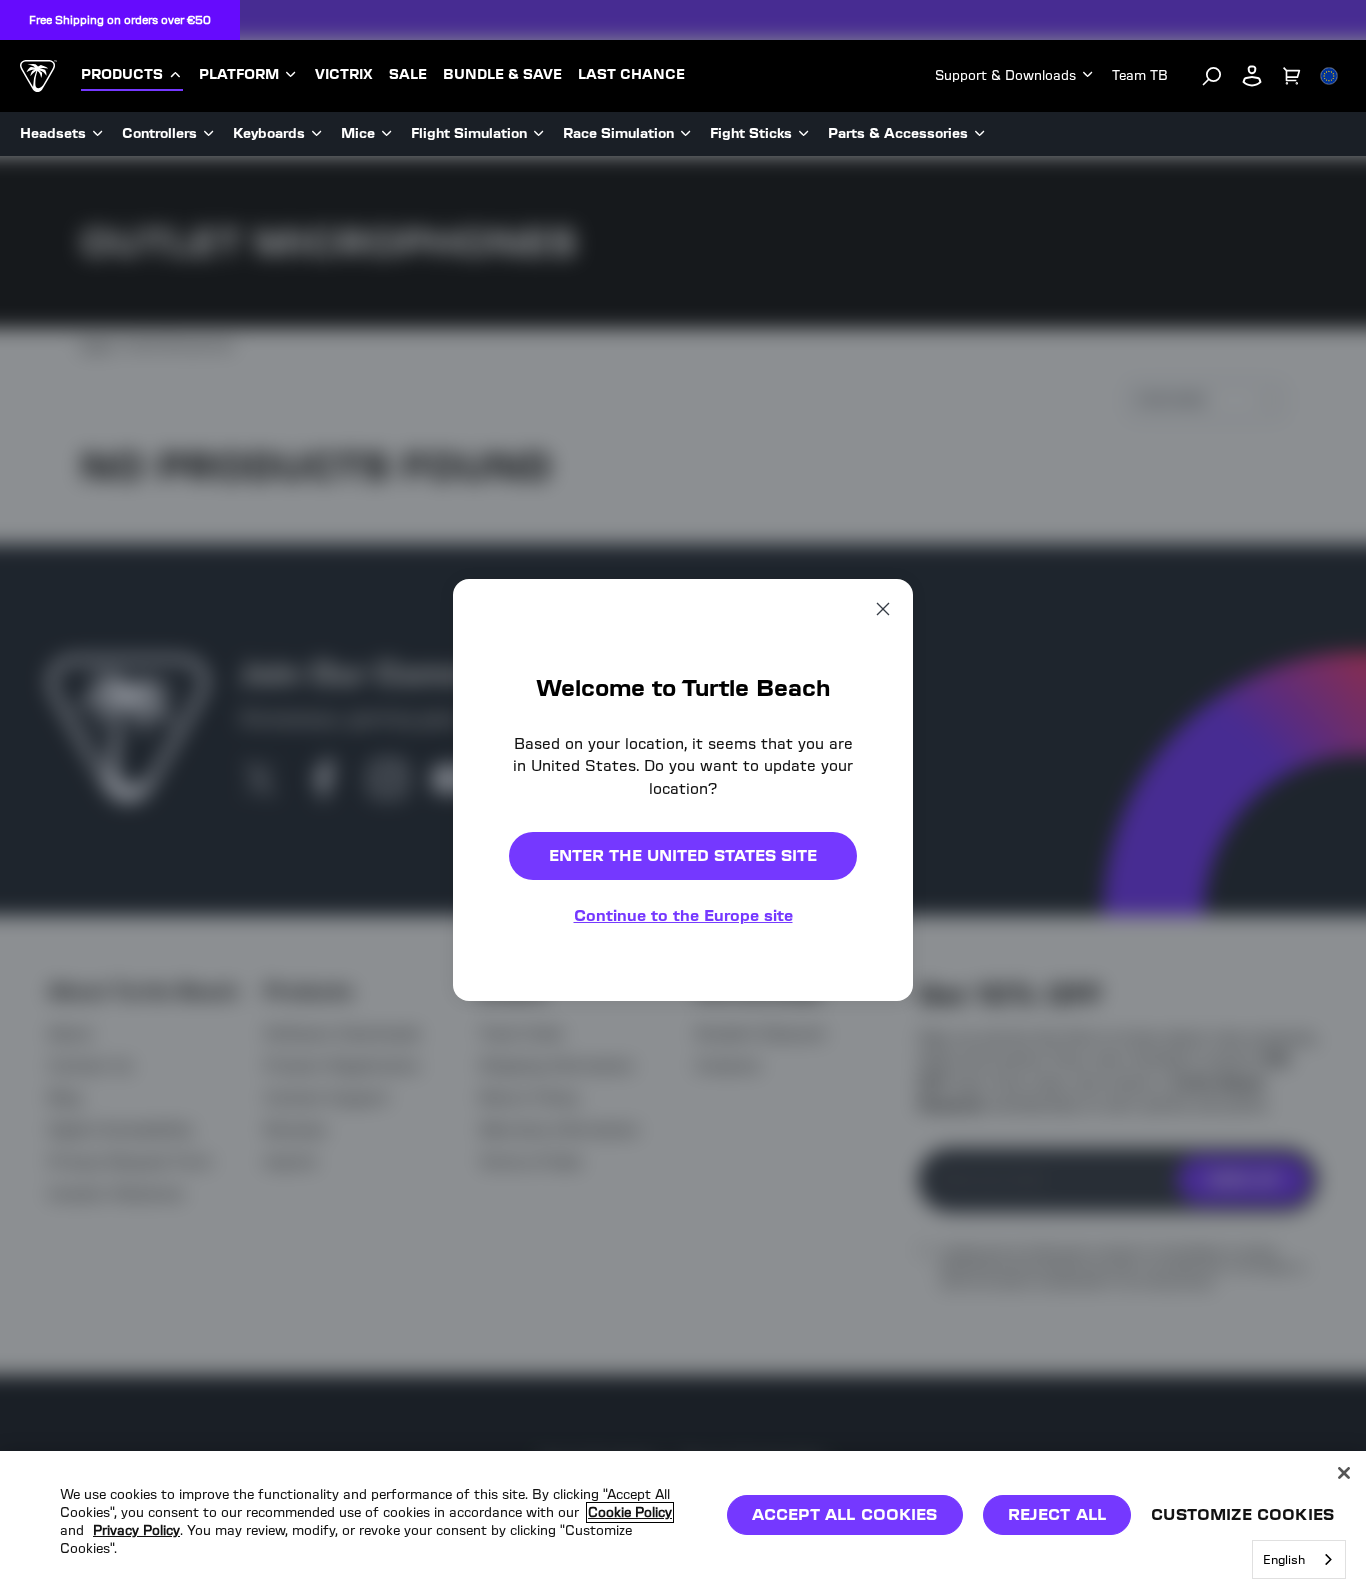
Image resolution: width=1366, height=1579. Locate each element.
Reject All (1057, 1514)
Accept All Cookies (845, 1514)
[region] (683, 1515)
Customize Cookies (1242, 1514)
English (1284, 1559)
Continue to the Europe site (683, 915)
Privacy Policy (136, 1531)
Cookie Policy (630, 1512)
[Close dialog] (883, 608)
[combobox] (1299, 1559)
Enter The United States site (683, 855)
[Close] (1344, 1473)
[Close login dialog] (868, 1255)
